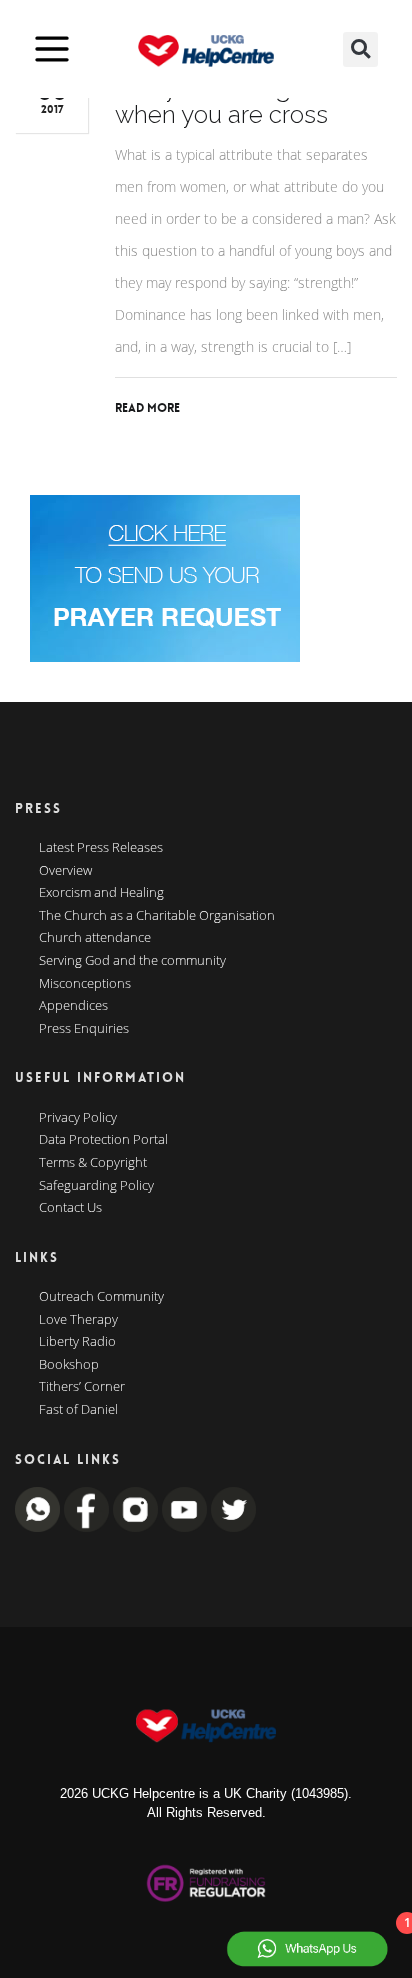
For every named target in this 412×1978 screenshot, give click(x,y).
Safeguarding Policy (96, 1186)
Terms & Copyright (93, 1163)
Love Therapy (78, 1320)
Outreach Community (101, 1297)
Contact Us (70, 1208)
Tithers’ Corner (82, 1387)
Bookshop (69, 1365)
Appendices (73, 1006)
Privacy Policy (78, 1118)
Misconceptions (85, 984)
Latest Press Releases (101, 848)
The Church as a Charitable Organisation (157, 916)
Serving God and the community (132, 961)
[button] (360, 49)
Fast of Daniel (78, 1410)
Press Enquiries (84, 1029)
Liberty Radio (77, 1342)
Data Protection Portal (103, 1140)
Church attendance (95, 938)
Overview (65, 871)
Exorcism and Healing (101, 893)
